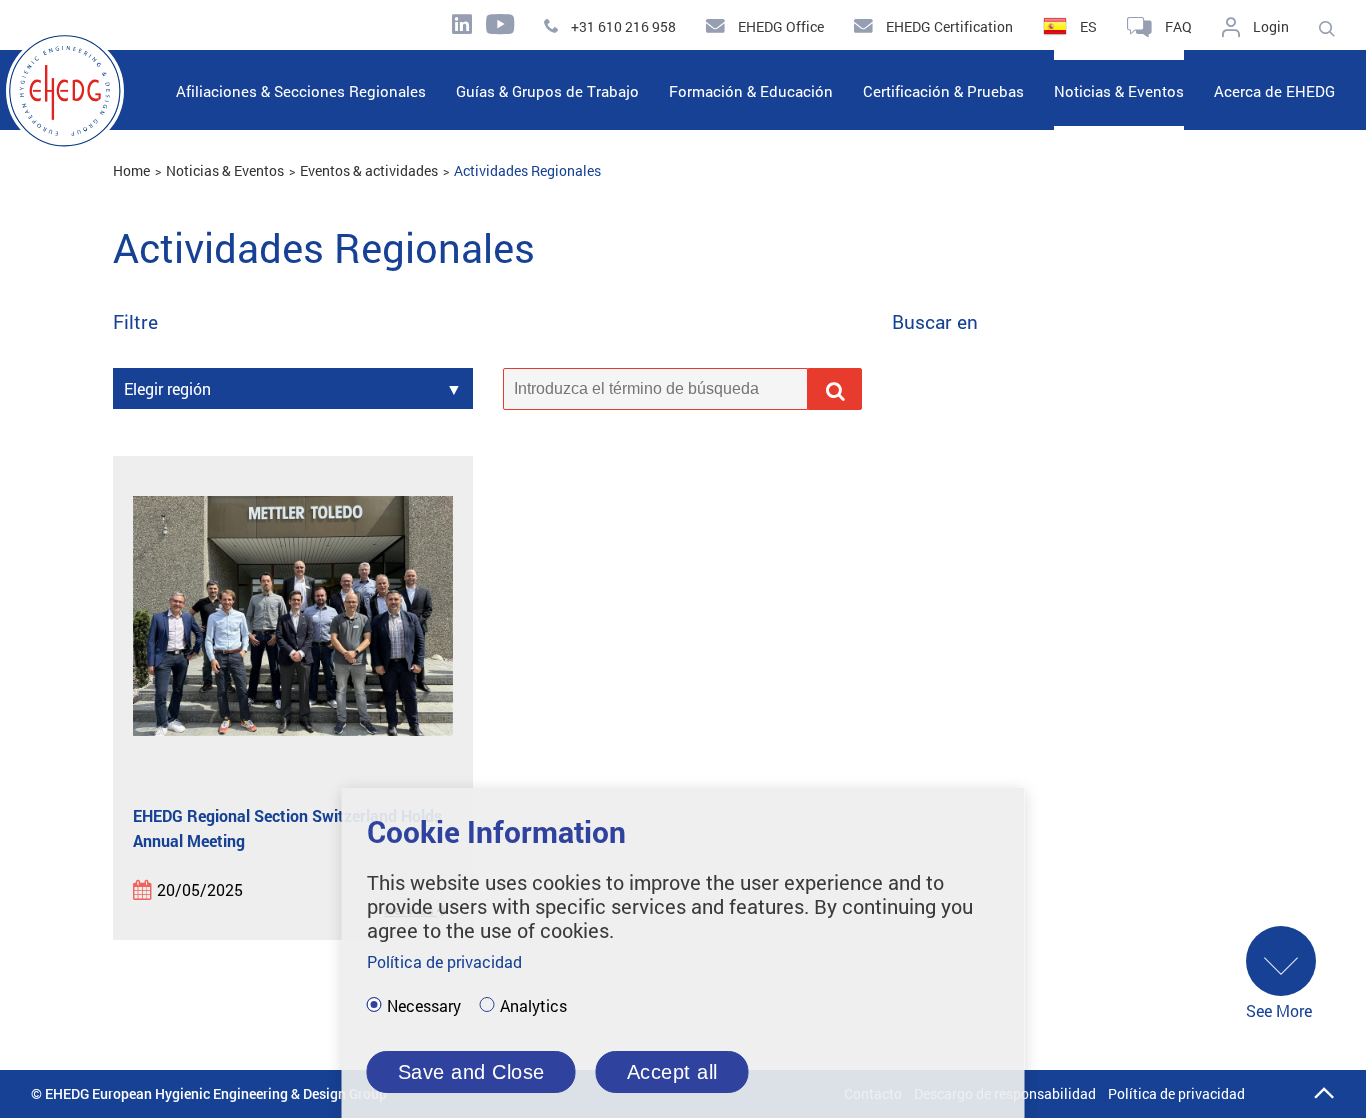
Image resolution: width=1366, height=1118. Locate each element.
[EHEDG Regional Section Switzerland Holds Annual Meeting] (293, 631)
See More (1279, 1010)
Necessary (424, 1006)
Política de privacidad (1176, 1093)
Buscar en (935, 322)
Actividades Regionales (527, 170)
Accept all (672, 1072)
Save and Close (471, 1072)
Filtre (135, 322)
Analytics (533, 1006)
